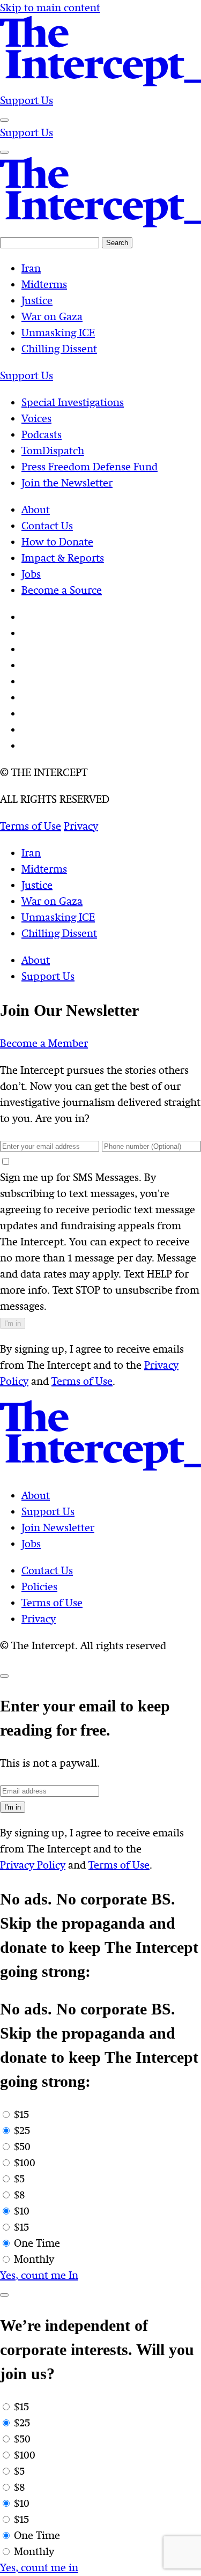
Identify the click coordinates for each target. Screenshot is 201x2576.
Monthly (34, 2259)
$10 (22, 2211)
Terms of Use (82, 1381)
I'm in (13, 1323)
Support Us (27, 101)
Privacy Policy (33, 1865)
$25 (22, 2131)
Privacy (39, 1619)
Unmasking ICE (58, 917)
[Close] (4, 2295)
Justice (37, 885)
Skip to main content (50, 8)
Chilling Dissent (59, 933)
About (36, 960)
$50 (22, 2147)
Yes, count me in (39, 2568)
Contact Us (47, 1571)
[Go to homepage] (100, 84)
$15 (21, 2114)
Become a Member (44, 1043)
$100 (25, 2163)
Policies (39, 1587)
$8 (19, 2195)
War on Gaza (52, 901)
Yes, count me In (39, 2275)
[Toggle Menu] (4, 120)
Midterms (44, 869)
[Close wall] (4, 1676)
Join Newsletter (58, 1528)
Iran (31, 853)
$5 (19, 2179)
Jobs (31, 1544)
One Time (37, 2243)
